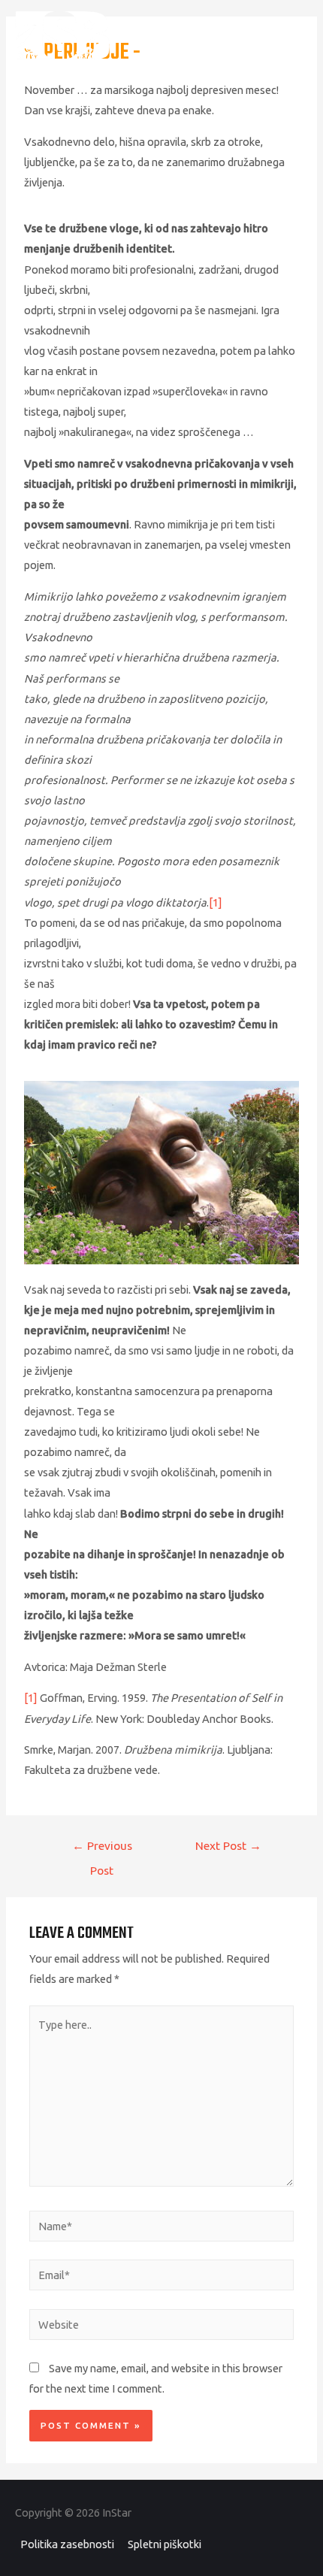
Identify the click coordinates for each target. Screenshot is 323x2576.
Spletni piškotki (165, 2544)
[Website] (161, 2327)
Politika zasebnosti (67, 2544)
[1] (216, 902)
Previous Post (102, 1850)
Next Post (228, 1845)
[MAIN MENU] (290, 35)
